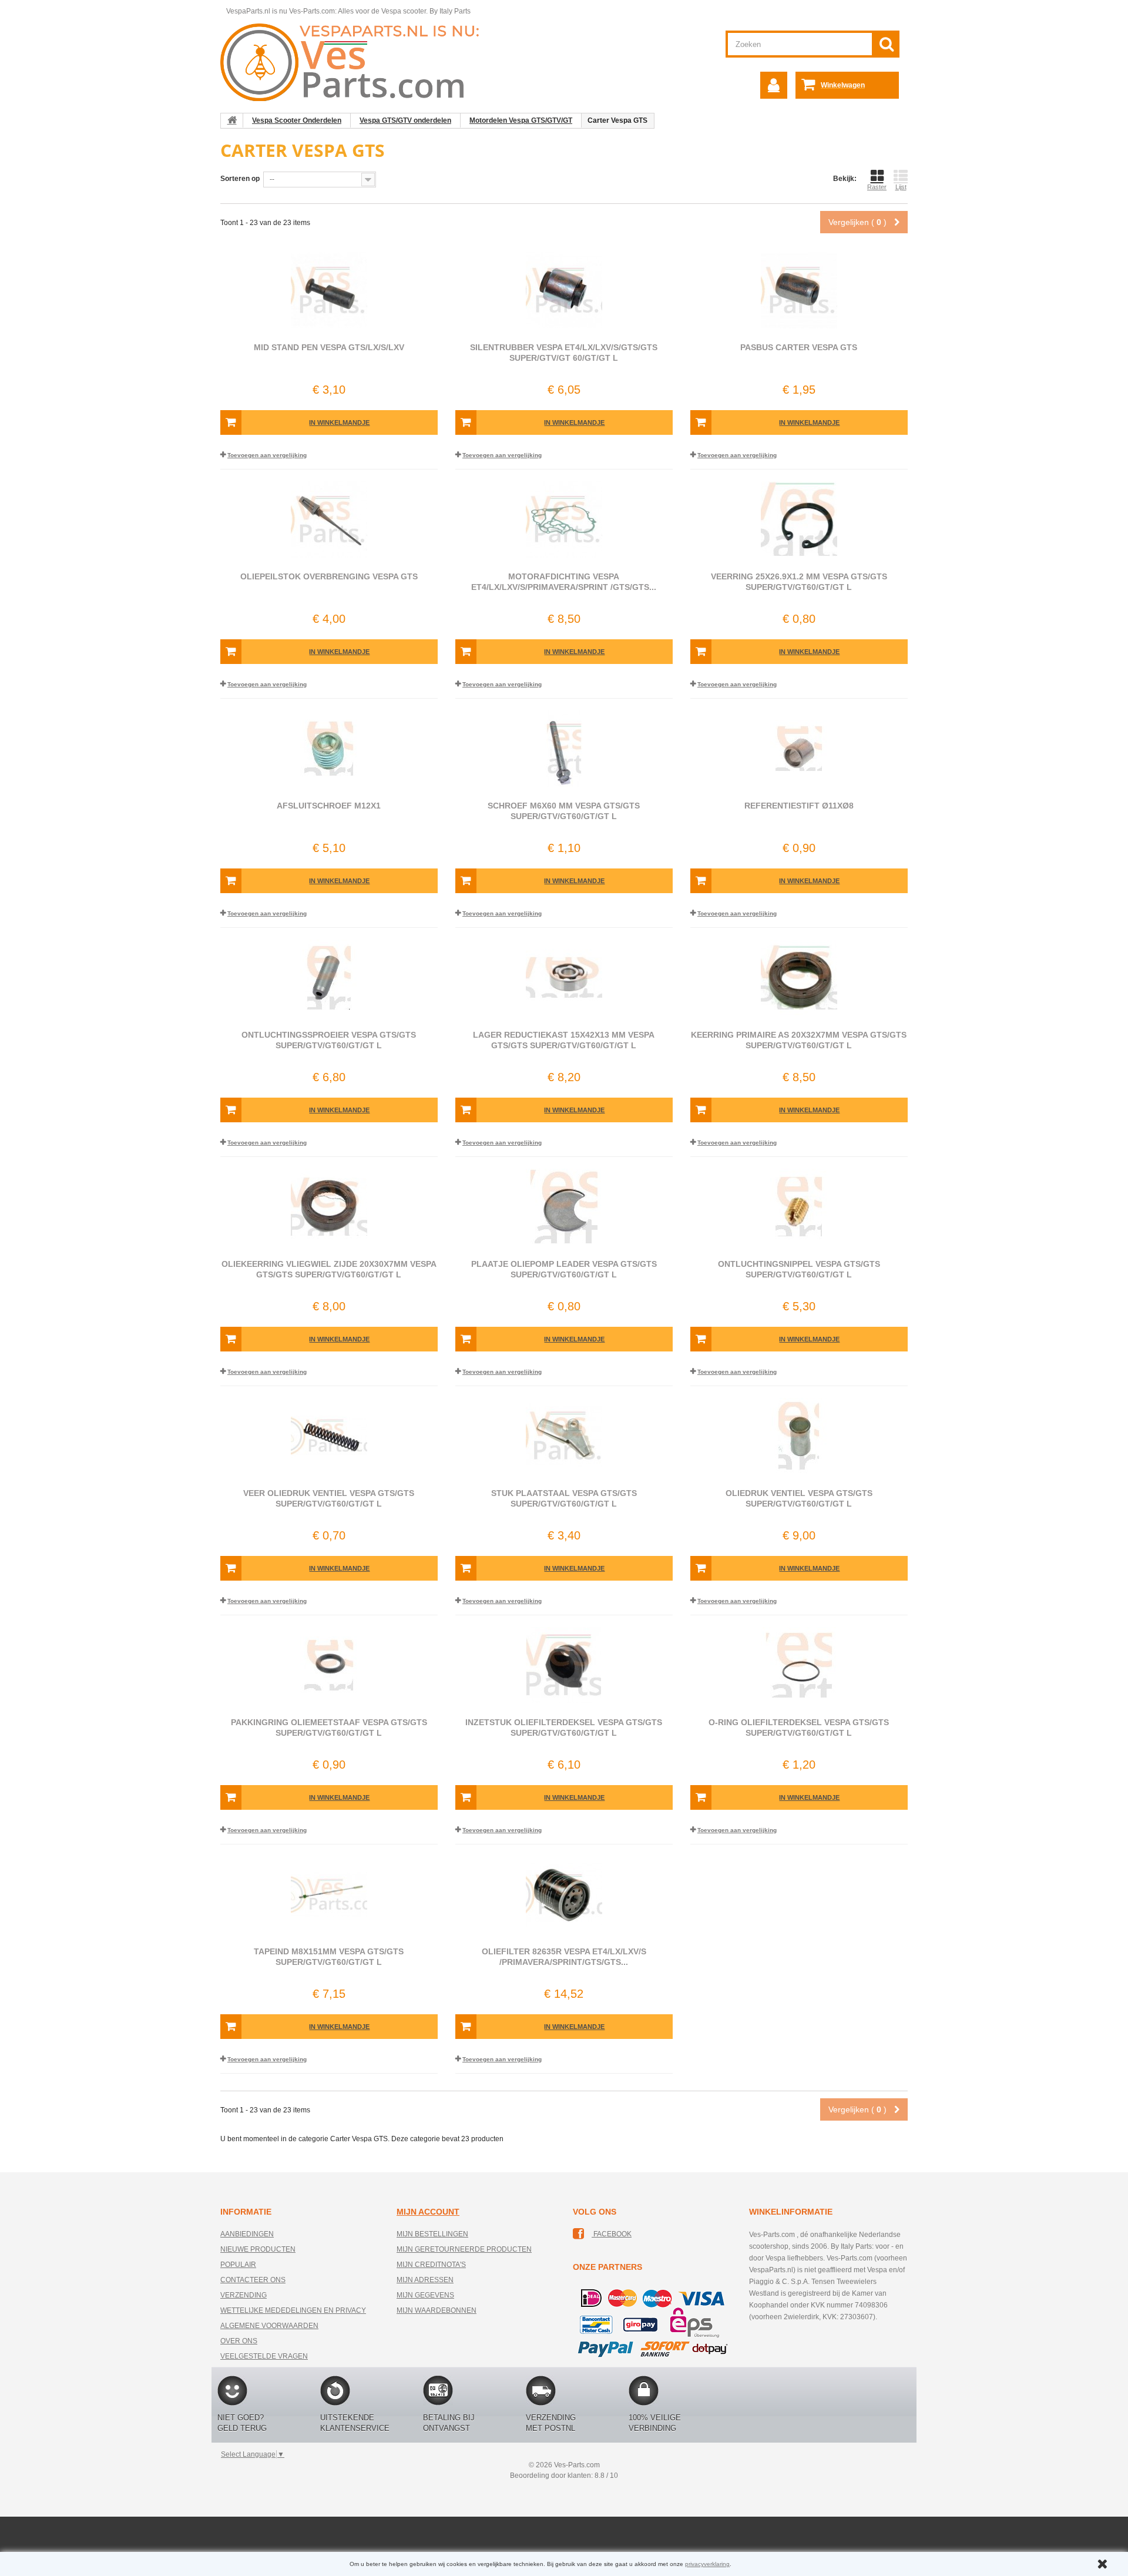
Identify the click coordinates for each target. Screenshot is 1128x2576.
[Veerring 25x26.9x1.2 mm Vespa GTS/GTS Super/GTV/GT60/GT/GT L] (799, 519)
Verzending (244, 2295)
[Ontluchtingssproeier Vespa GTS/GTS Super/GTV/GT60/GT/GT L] (329, 978)
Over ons (239, 2341)
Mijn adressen (425, 2280)
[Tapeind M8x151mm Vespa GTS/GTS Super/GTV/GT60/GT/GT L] (329, 1894)
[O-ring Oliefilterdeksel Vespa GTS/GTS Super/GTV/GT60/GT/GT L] (799, 1665)
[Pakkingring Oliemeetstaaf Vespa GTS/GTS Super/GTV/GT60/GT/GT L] (329, 1665)
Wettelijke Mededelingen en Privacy (293, 2310)
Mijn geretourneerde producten (464, 2249)
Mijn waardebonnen (437, 2310)
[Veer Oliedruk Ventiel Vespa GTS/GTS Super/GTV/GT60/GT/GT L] (329, 1436)
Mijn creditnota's (431, 2265)
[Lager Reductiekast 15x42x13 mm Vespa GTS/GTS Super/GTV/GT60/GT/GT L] (564, 978)
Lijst (901, 187)
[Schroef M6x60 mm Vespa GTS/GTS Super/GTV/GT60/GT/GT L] (564, 749)
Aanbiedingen (247, 2234)
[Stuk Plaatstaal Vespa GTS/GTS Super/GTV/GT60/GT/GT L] (564, 1436)
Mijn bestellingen (432, 2234)
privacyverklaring (707, 2564)
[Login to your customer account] (774, 85)
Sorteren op (240, 179)
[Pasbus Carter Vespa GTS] (799, 290)
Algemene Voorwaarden (269, 2326)
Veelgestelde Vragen (264, 2356)
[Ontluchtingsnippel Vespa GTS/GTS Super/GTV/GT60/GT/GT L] (799, 1207)
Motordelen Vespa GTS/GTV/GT (521, 120)
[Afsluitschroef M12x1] (329, 749)
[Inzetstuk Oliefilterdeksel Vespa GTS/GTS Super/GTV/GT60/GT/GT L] (564, 1665)
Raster (877, 187)
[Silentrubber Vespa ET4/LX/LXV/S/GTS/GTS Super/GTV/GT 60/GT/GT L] (564, 290)
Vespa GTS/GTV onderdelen (405, 120)
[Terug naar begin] (232, 120)
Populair (238, 2265)
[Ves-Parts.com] (356, 62)
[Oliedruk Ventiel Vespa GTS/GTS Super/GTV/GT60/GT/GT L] (799, 1436)
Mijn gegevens (425, 2295)
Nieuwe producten (258, 2249)
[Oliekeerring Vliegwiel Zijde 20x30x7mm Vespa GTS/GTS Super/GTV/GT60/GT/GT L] (329, 1207)
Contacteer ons (253, 2280)
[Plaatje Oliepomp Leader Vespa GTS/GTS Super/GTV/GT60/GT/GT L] (564, 1207)
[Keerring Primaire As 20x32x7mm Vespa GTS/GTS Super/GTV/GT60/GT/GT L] (799, 978)
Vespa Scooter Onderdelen (297, 120)
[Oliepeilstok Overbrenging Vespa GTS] (329, 519)
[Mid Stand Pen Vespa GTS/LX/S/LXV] (329, 290)
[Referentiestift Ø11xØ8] (799, 749)
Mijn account (428, 2212)
